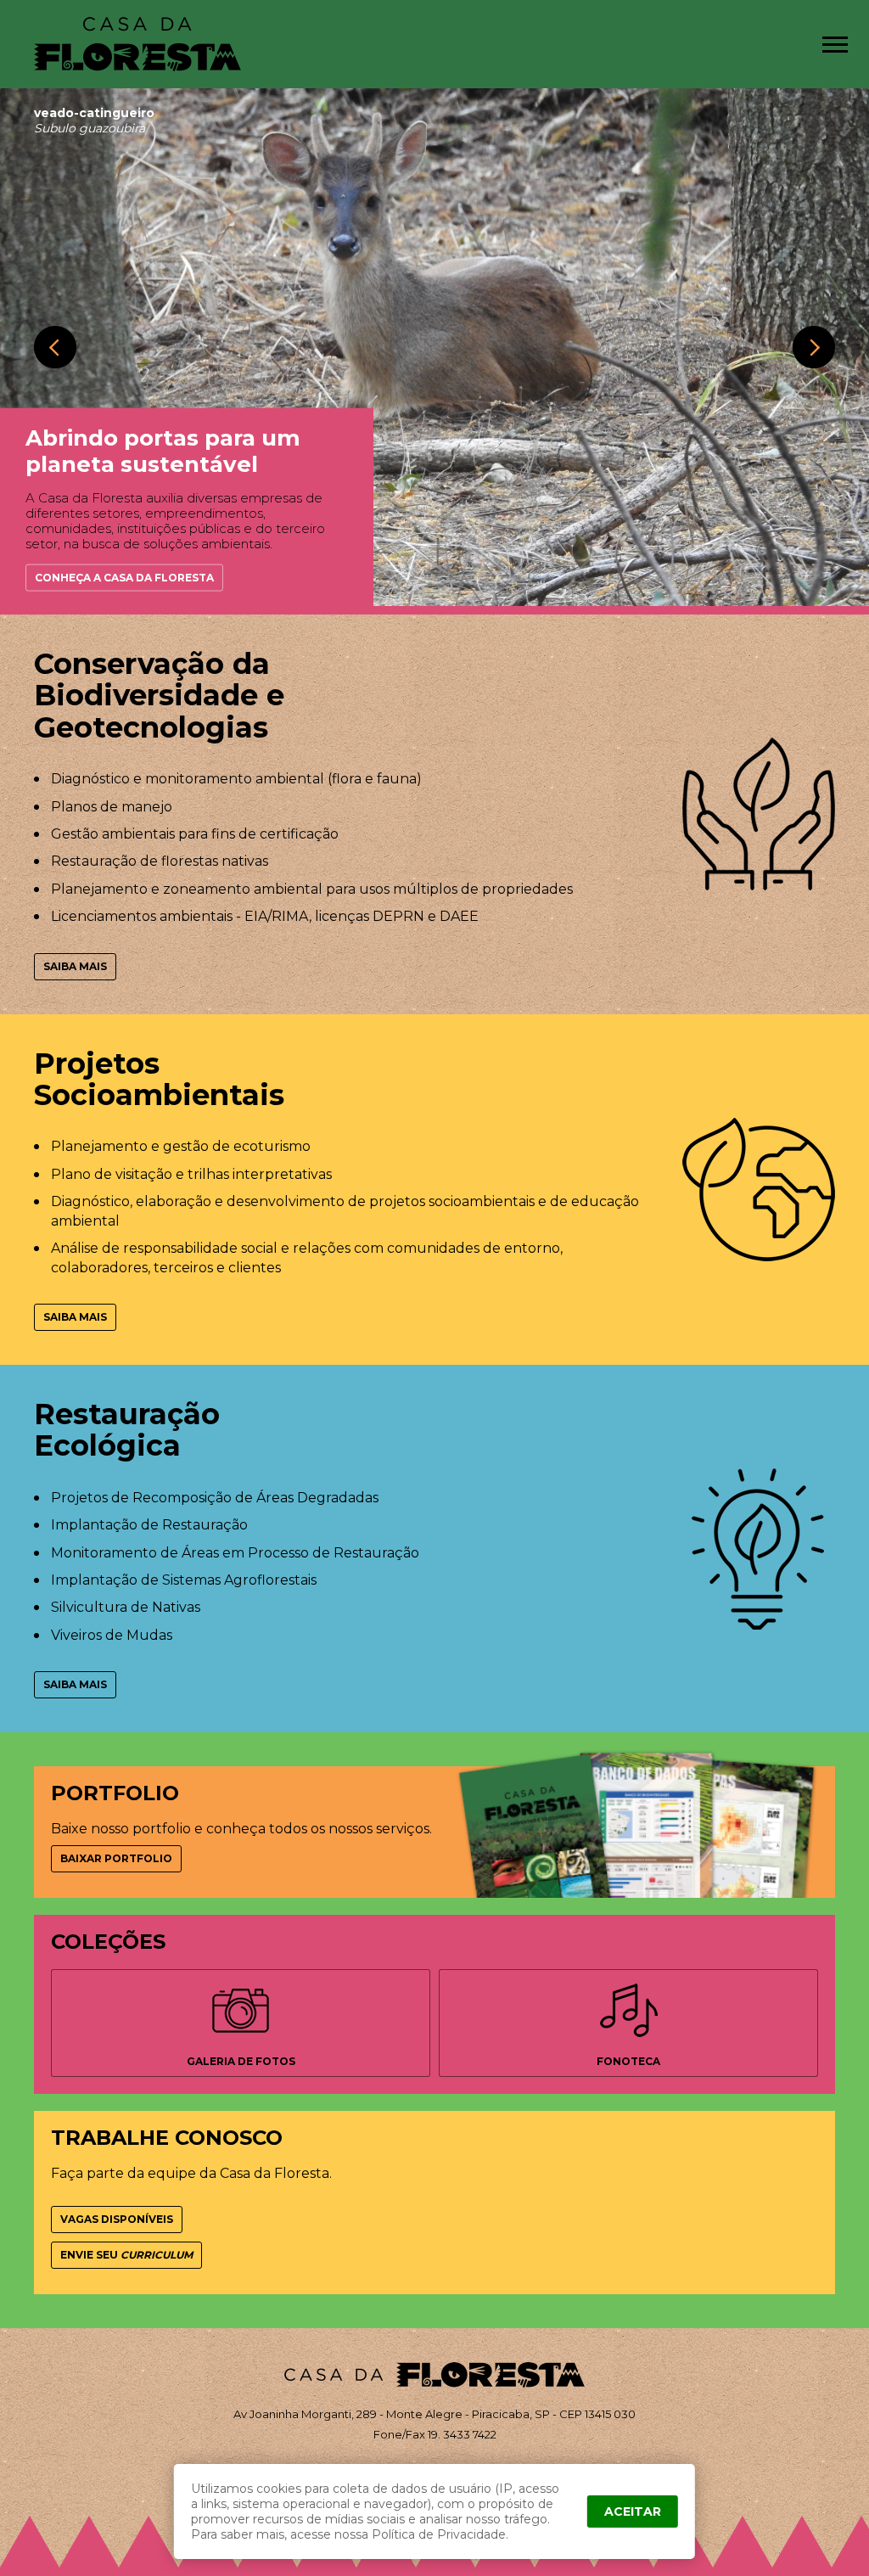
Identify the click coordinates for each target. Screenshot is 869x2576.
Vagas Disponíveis (117, 2219)
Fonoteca (628, 2061)
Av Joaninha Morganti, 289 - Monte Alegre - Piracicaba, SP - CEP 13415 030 (434, 2414)
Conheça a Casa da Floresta (124, 578)
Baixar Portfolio (116, 1858)
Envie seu (126, 2255)
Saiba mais (75, 966)
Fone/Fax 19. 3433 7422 (435, 2434)
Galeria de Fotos (241, 2061)
